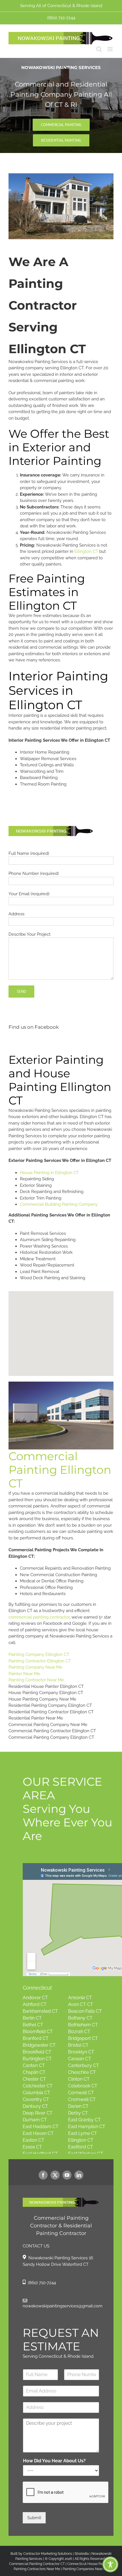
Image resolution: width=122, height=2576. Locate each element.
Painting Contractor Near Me (36, 1680)
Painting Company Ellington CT (39, 1654)
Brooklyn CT (81, 2052)
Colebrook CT (83, 2086)
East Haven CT (38, 2133)
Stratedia (82, 2554)
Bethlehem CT (83, 2025)
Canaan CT (80, 2059)
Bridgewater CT (39, 2045)
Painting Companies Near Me (86, 2569)
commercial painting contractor (39, 1617)
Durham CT (35, 2120)
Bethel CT (33, 2025)
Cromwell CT (82, 2099)
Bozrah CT (79, 2032)
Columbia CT (36, 2093)
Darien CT (78, 2106)
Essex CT (32, 2147)
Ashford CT (35, 2004)
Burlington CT (37, 2059)
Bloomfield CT (38, 2032)
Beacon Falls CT (85, 2011)
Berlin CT (32, 2018)
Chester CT (34, 2079)
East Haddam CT (41, 2127)
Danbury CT (35, 2106)
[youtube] (67, 2175)
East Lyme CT (83, 2133)
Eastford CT (81, 2147)
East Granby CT (84, 2120)
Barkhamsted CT (40, 2011)
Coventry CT (36, 2099)
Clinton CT (79, 2079)
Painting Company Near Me (35, 1667)
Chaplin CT (34, 2072)
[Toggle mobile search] (99, 49)
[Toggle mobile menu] (111, 49)
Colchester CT (38, 2086)
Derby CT (78, 2113)
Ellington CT (86, 551)
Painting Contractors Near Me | (38, 2569)
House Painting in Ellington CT (49, 1173)
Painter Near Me (24, 1674)
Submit (34, 2518)
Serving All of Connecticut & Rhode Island (61, 6)
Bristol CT (78, 2045)
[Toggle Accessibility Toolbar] (110, 2564)
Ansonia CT (80, 1998)
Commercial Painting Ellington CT (60, 1470)
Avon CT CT (81, 2004)
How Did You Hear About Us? (54, 2461)
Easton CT (33, 2140)
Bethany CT (80, 2018)
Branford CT (36, 2038)
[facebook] (43, 2175)
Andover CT (35, 1998)
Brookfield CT (37, 2052)
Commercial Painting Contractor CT (37, 2564)
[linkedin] (79, 2175)
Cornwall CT (81, 2093)
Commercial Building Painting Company (59, 1204)
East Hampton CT (87, 2127)
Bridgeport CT (83, 2038)
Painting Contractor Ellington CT (40, 1661)
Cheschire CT (82, 2072)
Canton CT (34, 2065)
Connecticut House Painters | (90, 2564)
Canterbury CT (84, 2065)
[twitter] (55, 2175)
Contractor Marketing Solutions (48, 2554)
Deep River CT (38, 2113)
